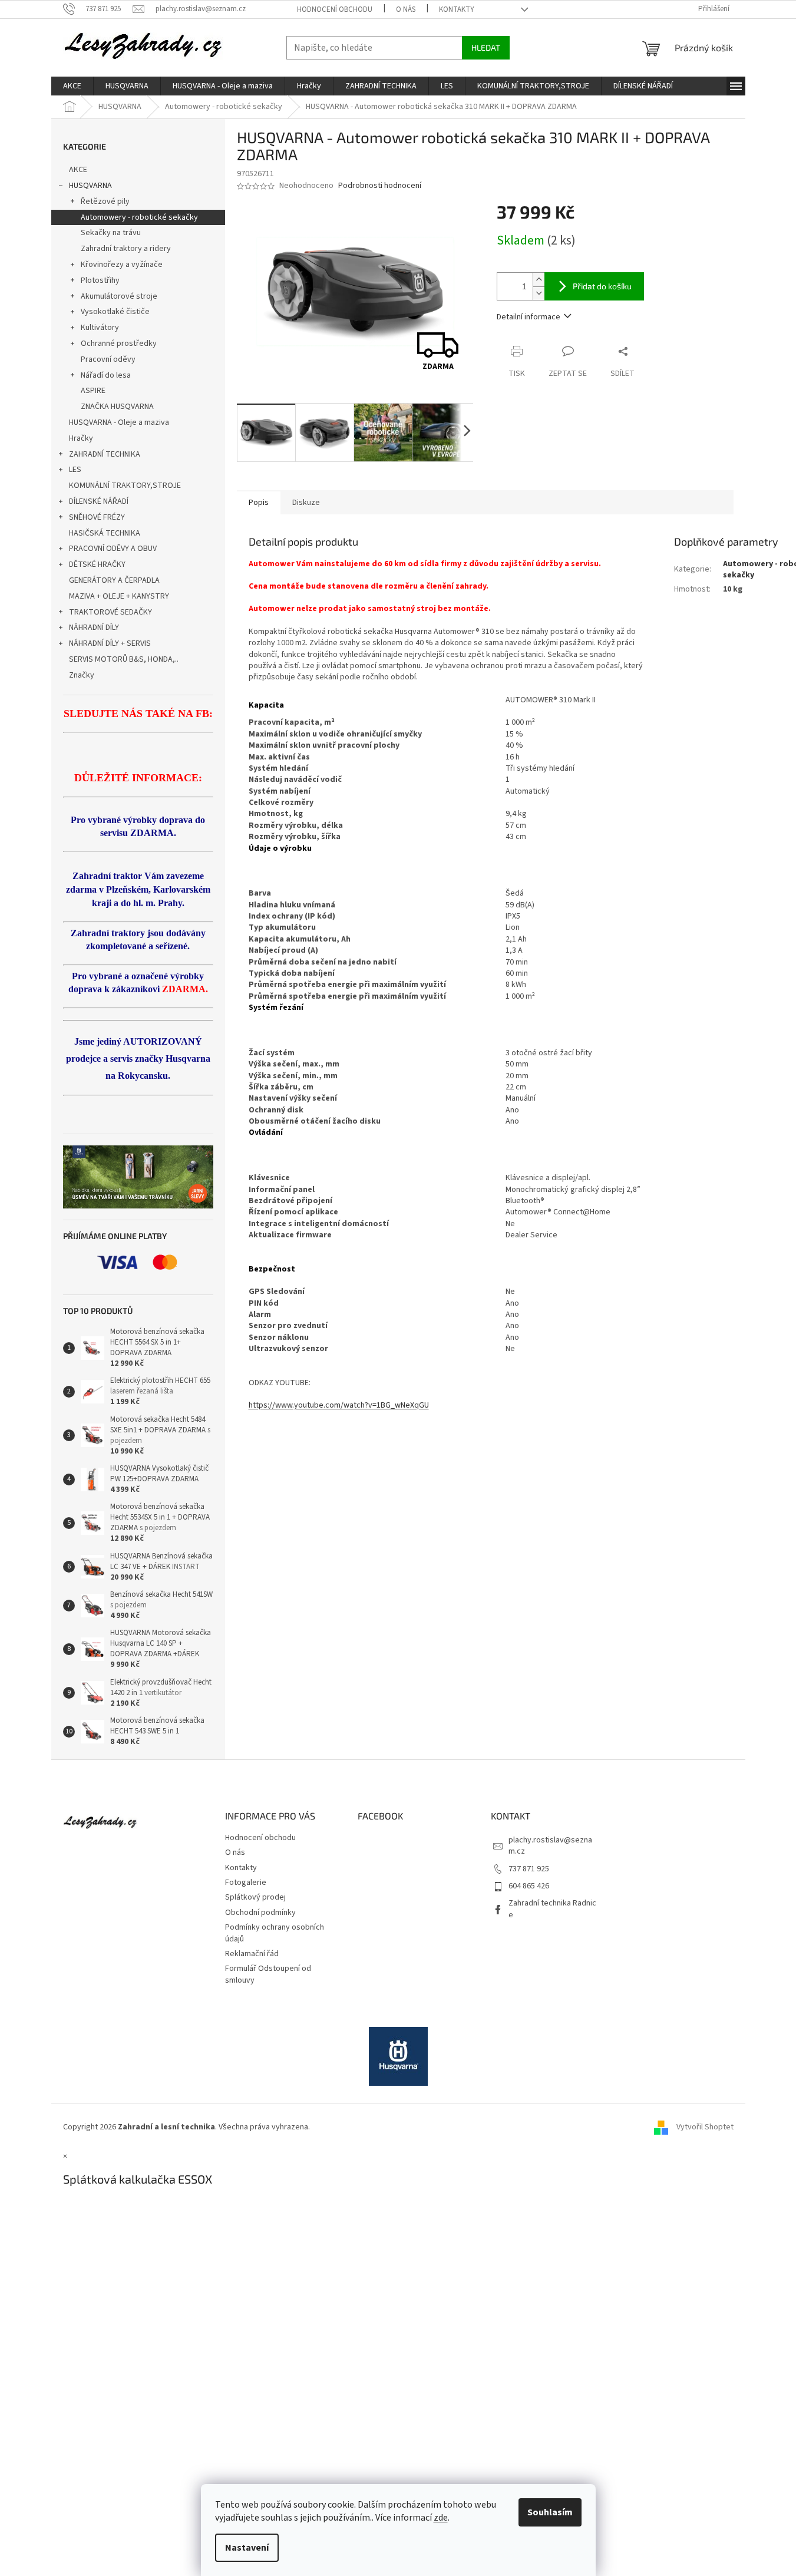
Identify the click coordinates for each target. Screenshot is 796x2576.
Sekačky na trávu (111, 233)
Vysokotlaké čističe (115, 312)
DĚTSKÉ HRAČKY (97, 564)
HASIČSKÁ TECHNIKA (105, 533)
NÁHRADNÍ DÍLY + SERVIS (110, 643)
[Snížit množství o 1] (539, 293)
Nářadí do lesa (106, 375)
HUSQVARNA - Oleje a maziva (119, 422)
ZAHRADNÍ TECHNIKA (105, 454)
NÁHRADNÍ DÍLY (94, 628)
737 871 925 (529, 1869)
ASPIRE (93, 391)
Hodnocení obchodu (335, 9)
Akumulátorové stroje (119, 296)
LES (75, 470)
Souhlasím (550, 2512)
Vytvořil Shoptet (705, 2127)
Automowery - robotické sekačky (139, 217)
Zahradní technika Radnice (552, 1909)
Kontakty (457, 9)
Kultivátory (100, 328)
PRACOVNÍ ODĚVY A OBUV (113, 549)
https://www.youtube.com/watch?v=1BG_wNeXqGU (339, 1405)
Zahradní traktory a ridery (126, 249)
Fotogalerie (246, 1883)
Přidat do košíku (602, 286)
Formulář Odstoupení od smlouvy (268, 1974)
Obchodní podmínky (260, 1913)
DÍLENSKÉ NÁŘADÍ (99, 501)
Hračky (81, 438)
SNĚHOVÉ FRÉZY (97, 517)
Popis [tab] (259, 503)
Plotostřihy (100, 280)
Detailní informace (529, 317)
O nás (406, 9)
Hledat (486, 47)
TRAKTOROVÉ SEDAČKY (110, 612)
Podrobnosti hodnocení (380, 186)
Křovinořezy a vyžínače (122, 265)
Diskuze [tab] (306, 503)
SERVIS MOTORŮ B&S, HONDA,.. (124, 659)
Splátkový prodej (255, 1897)
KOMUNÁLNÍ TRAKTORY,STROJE (125, 486)
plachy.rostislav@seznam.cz (550, 1846)
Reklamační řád (252, 1954)
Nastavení (247, 2548)
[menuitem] (72, 86)
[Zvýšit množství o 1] (539, 280)
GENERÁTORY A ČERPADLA (114, 580)
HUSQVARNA (90, 186)
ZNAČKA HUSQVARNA (117, 407)
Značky (82, 675)
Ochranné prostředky (119, 344)
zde (441, 2518)
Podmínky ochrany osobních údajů (275, 1933)
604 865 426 (529, 1886)
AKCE (78, 170)
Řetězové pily (105, 202)
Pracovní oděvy (108, 359)
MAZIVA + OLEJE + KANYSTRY (119, 596)
